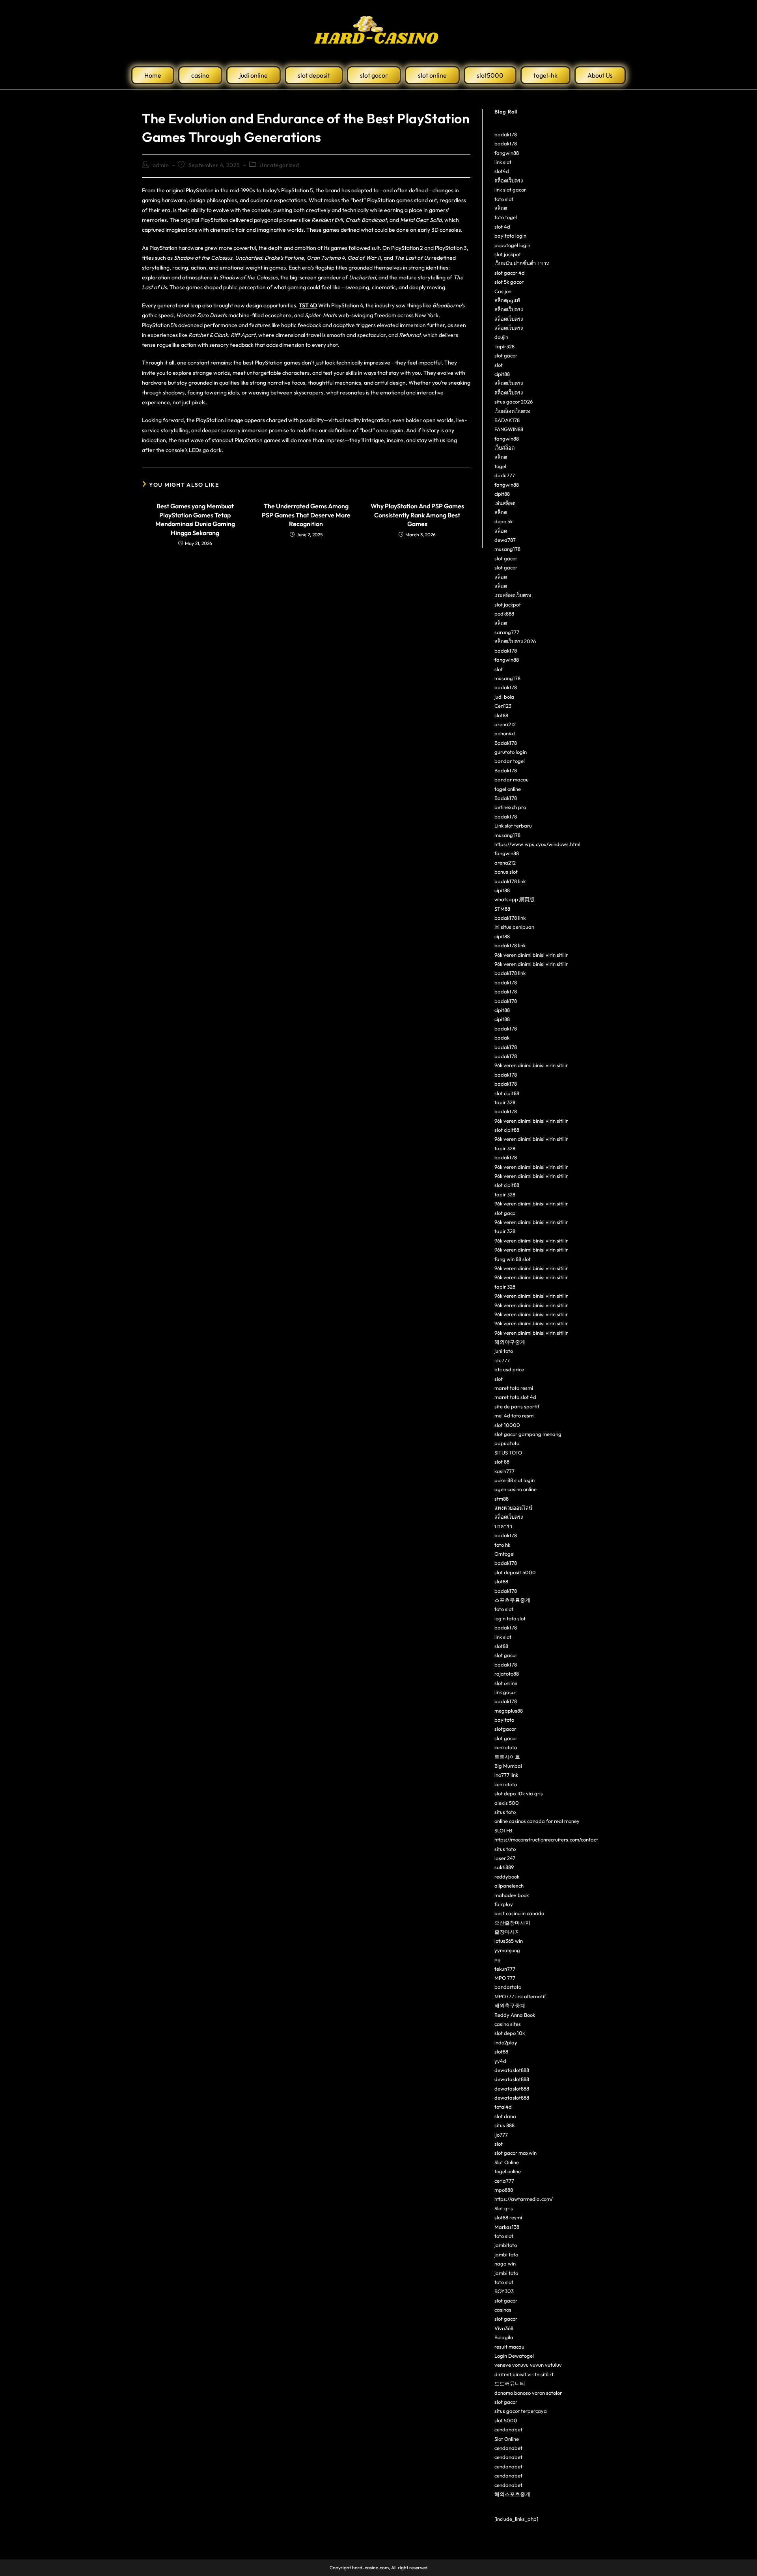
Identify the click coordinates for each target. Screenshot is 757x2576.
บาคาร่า (503, 1526)
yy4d (500, 2061)
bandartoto (508, 1987)
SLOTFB (503, 1830)
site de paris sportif (517, 1406)
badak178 (506, 134)
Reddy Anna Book (515, 2015)
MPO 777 (505, 1978)
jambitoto (506, 2245)
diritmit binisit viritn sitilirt (524, 2374)
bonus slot (506, 872)
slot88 (501, 715)
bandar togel (510, 761)
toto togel (506, 217)
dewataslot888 (512, 2070)
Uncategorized (279, 165)
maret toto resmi (514, 1388)
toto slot (504, 199)
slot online (506, 1683)
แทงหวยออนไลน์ (513, 1508)
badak (502, 1038)
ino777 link (506, 1775)
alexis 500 (507, 1803)
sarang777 (507, 632)
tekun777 (505, 1969)
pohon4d (505, 733)
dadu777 (505, 475)
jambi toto (506, 2254)
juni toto (504, 1351)
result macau (509, 2347)
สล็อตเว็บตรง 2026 (515, 641)
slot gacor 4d (510, 273)
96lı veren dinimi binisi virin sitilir (531, 955)
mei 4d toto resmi (515, 1415)
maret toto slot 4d (515, 1397)
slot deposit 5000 (515, 1572)
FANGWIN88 (509, 429)
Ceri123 (503, 706)
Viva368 (504, 2328)
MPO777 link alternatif (520, 1996)
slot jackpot (508, 254)
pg (498, 1959)
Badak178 (506, 743)
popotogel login (512, 245)
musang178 (507, 549)
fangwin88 (507, 153)
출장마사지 (507, 1932)
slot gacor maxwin (516, 2153)
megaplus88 (509, 1711)
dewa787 (505, 540)
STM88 (502, 909)
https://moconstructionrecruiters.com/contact (546, 1839)
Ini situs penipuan (514, 927)
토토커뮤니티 (510, 2383)
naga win (505, 2264)
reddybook (507, 1877)
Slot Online (507, 2162)
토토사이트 (507, 1757)
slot (499, 365)
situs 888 (504, 2125)
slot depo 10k (510, 2033)
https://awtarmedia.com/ (524, 2199)
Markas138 (507, 2227)
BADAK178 (507, 420)
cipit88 (502, 374)
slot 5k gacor (509, 282)
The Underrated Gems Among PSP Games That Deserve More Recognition (306, 515)
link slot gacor (510, 190)
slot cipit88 (507, 1093)
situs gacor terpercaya (521, 2411)
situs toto (505, 1812)
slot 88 (502, 1462)
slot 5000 (506, 2420)
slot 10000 (507, 1425)
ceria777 (504, 2181)
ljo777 (501, 2135)
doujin (501, 337)
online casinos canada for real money (537, 1821)
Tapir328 (504, 346)
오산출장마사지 (512, 1923)
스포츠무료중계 (512, 1600)
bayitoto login (510, 236)
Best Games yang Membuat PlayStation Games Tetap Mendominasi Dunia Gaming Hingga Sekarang (195, 519)
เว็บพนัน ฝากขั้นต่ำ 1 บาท (522, 263)
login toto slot (510, 1618)
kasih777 (504, 1471)
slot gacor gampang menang (528, 1434)
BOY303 (504, 2291)
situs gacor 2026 (514, 402)
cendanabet (508, 2429)
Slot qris (504, 2208)
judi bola (504, 697)
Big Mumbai (508, 1766)
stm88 (502, 1499)
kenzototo (506, 1747)
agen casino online (516, 1489)
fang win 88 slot (513, 1259)
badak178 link (510, 881)
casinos (503, 2310)
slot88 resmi (508, 2217)
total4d (503, 2107)
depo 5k (503, 521)
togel (500, 466)
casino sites (508, 2024)
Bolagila (504, 2337)
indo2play (506, 2042)
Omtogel (504, 1554)
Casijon (503, 291)
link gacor (505, 1692)
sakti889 (504, 1867)
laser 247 (505, 1858)
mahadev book (512, 1895)
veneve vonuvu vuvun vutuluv (528, 2365)
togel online (508, 789)
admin (161, 165)
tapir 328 (505, 1102)
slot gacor (506, 355)
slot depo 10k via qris (519, 1793)
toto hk (502, 1545)
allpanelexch (509, 1886)
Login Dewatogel (514, 2356)
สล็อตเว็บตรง (509, 180)
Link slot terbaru (513, 826)
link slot (503, 162)
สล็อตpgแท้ (507, 300)
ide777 (502, 1360)
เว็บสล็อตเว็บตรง (512, 411)
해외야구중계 (510, 1342)
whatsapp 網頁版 (515, 899)
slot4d (502, 171)
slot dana (505, 2116)
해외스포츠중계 (512, 2494)
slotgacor (505, 1729)
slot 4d (502, 227)
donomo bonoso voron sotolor (528, 2393)
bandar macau (512, 779)
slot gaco (505, 1213)
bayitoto (504, 1720)
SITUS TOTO (508, 1453)
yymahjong (507, 1950)
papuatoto (507, 1443)
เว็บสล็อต (504, 448)
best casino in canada (519, 1913)
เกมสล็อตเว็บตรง (513, 595)
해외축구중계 (510, 2005)
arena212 (505, 724)
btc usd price (509, 1369)
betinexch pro (510, 807)
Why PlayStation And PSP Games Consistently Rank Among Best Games (417, 515)
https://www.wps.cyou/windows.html (537, 844)
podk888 (504, 614)
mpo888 (504, 2190)
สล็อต (501, 208)
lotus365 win (509, 1941)
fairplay (504, 1904)
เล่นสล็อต (505, 503)
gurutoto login (511, 752)
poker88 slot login (515, 1480)
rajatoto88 (507, 1674)
